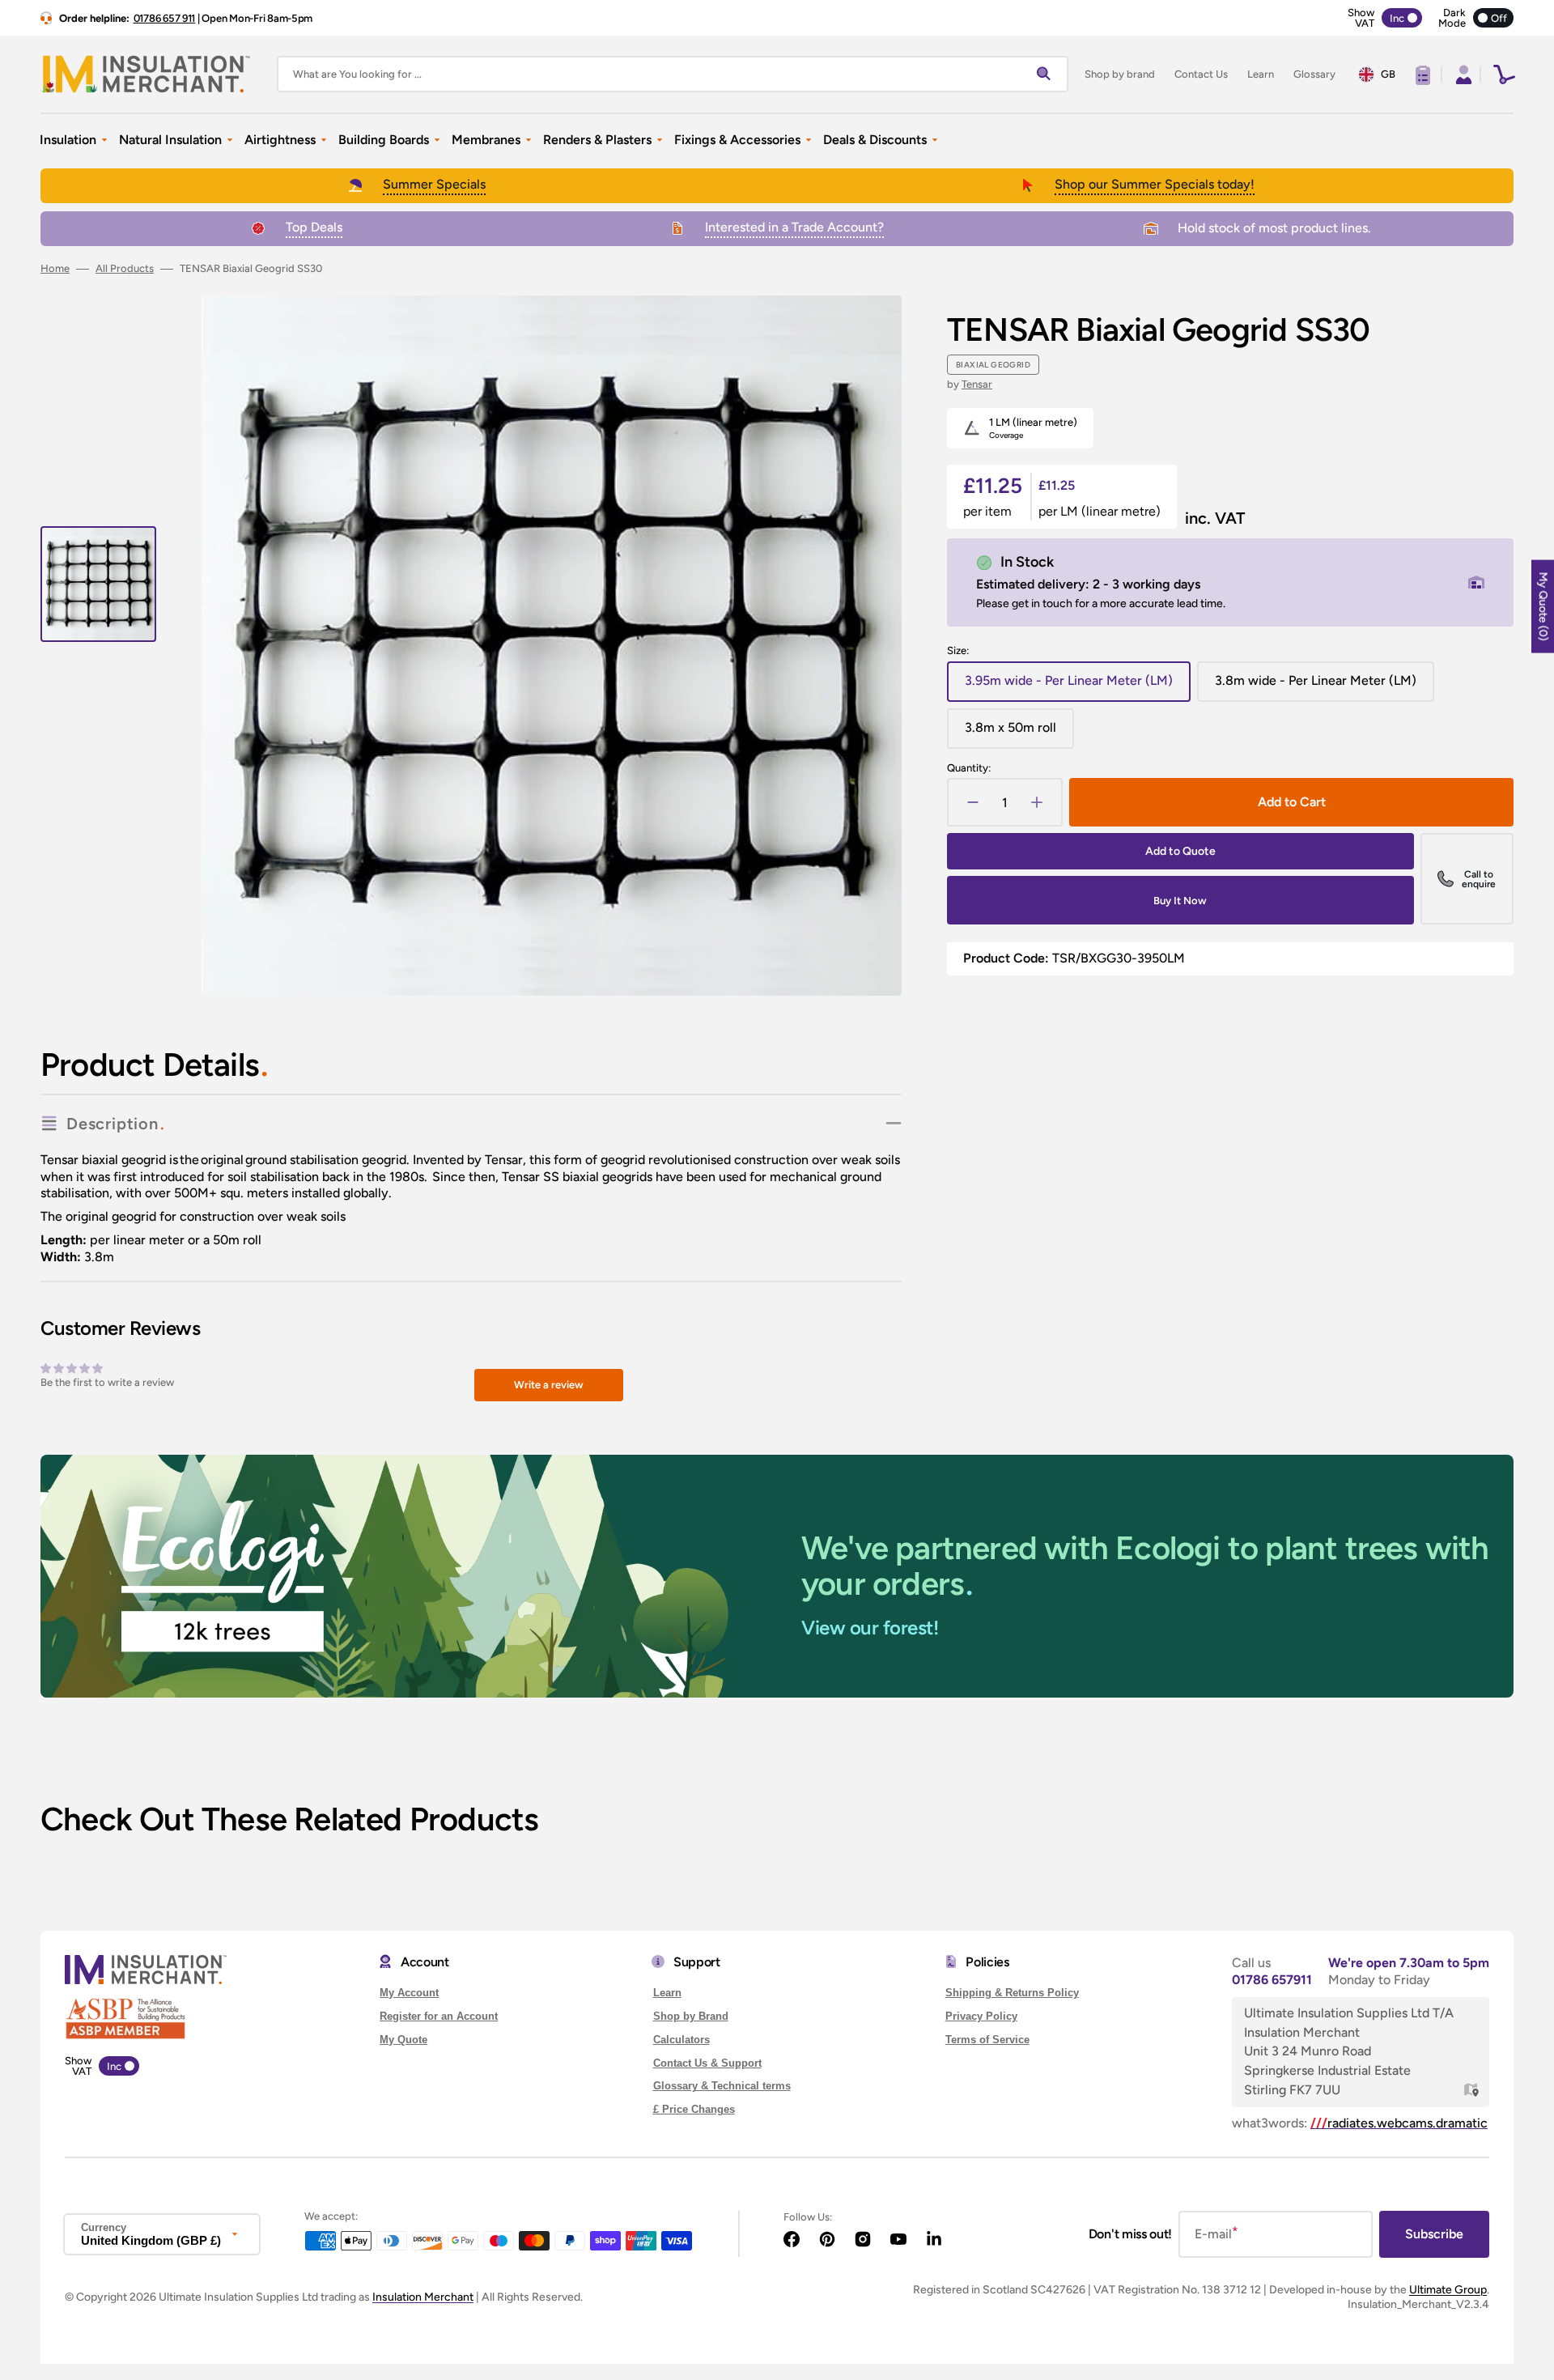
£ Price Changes (694, 2109)
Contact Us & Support (707, 2063)
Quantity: (969, 768)
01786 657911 (1272, 1980)
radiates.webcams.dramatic (1399, 2123)
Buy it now (1180, 901)
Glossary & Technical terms (722, 2086)
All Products (125, 268)
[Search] (1047, 74)
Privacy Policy (981, 2016)
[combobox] (673, 74)
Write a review (549, 1385)
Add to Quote (1180, 851)
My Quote (403, 2040)
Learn (667, 1993)
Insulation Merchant (423, 2297)
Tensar (977, 384)
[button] (1462, 74)
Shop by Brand (691, 2016)
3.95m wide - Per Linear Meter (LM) (1069, 687)
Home (55, 268)
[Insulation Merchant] (146, 74)
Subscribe (1434, 2234)
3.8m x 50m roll (1019, 734)
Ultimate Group (1448, 2290)
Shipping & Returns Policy (1012, 1993)
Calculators (681, 2040)
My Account (409, 1993)
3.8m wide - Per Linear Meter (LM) (1316, 687)
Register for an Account (439, 2016)
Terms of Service (987, 2040)
